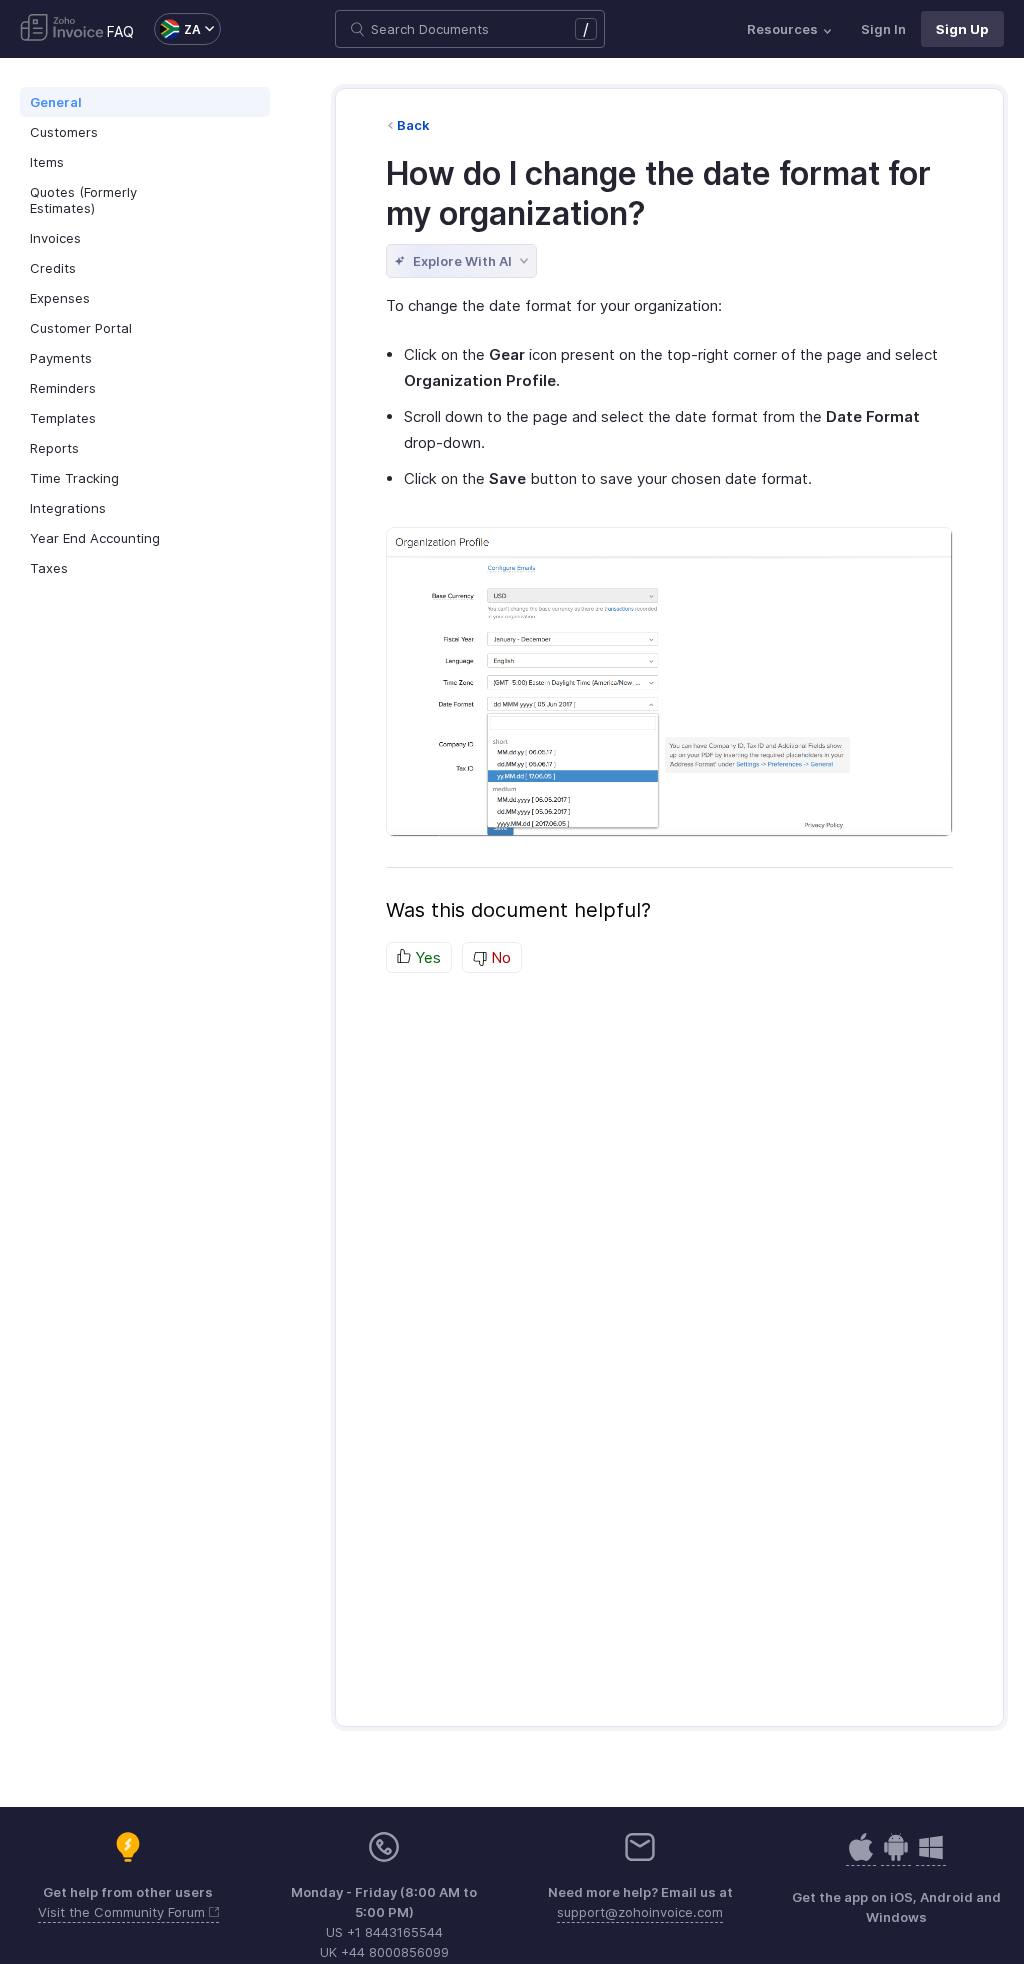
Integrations (68, 508)
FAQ (120, 31)
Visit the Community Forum (123, 1912)
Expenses (60, 298)
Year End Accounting (95, 538)
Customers (64, 132)
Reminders (63, 388)
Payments (61, 358)
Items (47, 162)
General (56, 102)
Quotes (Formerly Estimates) (83, 200)
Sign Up (962, 29)
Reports (54, 448)
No (499, 957)
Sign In (883, 29)
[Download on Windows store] (931, 1857)
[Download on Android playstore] (861, 1857)
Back (413, 125)
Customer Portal (81, 328)
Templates (63, 418)
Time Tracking (74, 478)
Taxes (49, 568)
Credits (53, 268)
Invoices (55, 238)
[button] (177, 29)
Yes (426, 957)
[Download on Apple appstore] (896, 1857)
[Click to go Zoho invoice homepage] (62, 29)
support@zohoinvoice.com (640, 1912)
